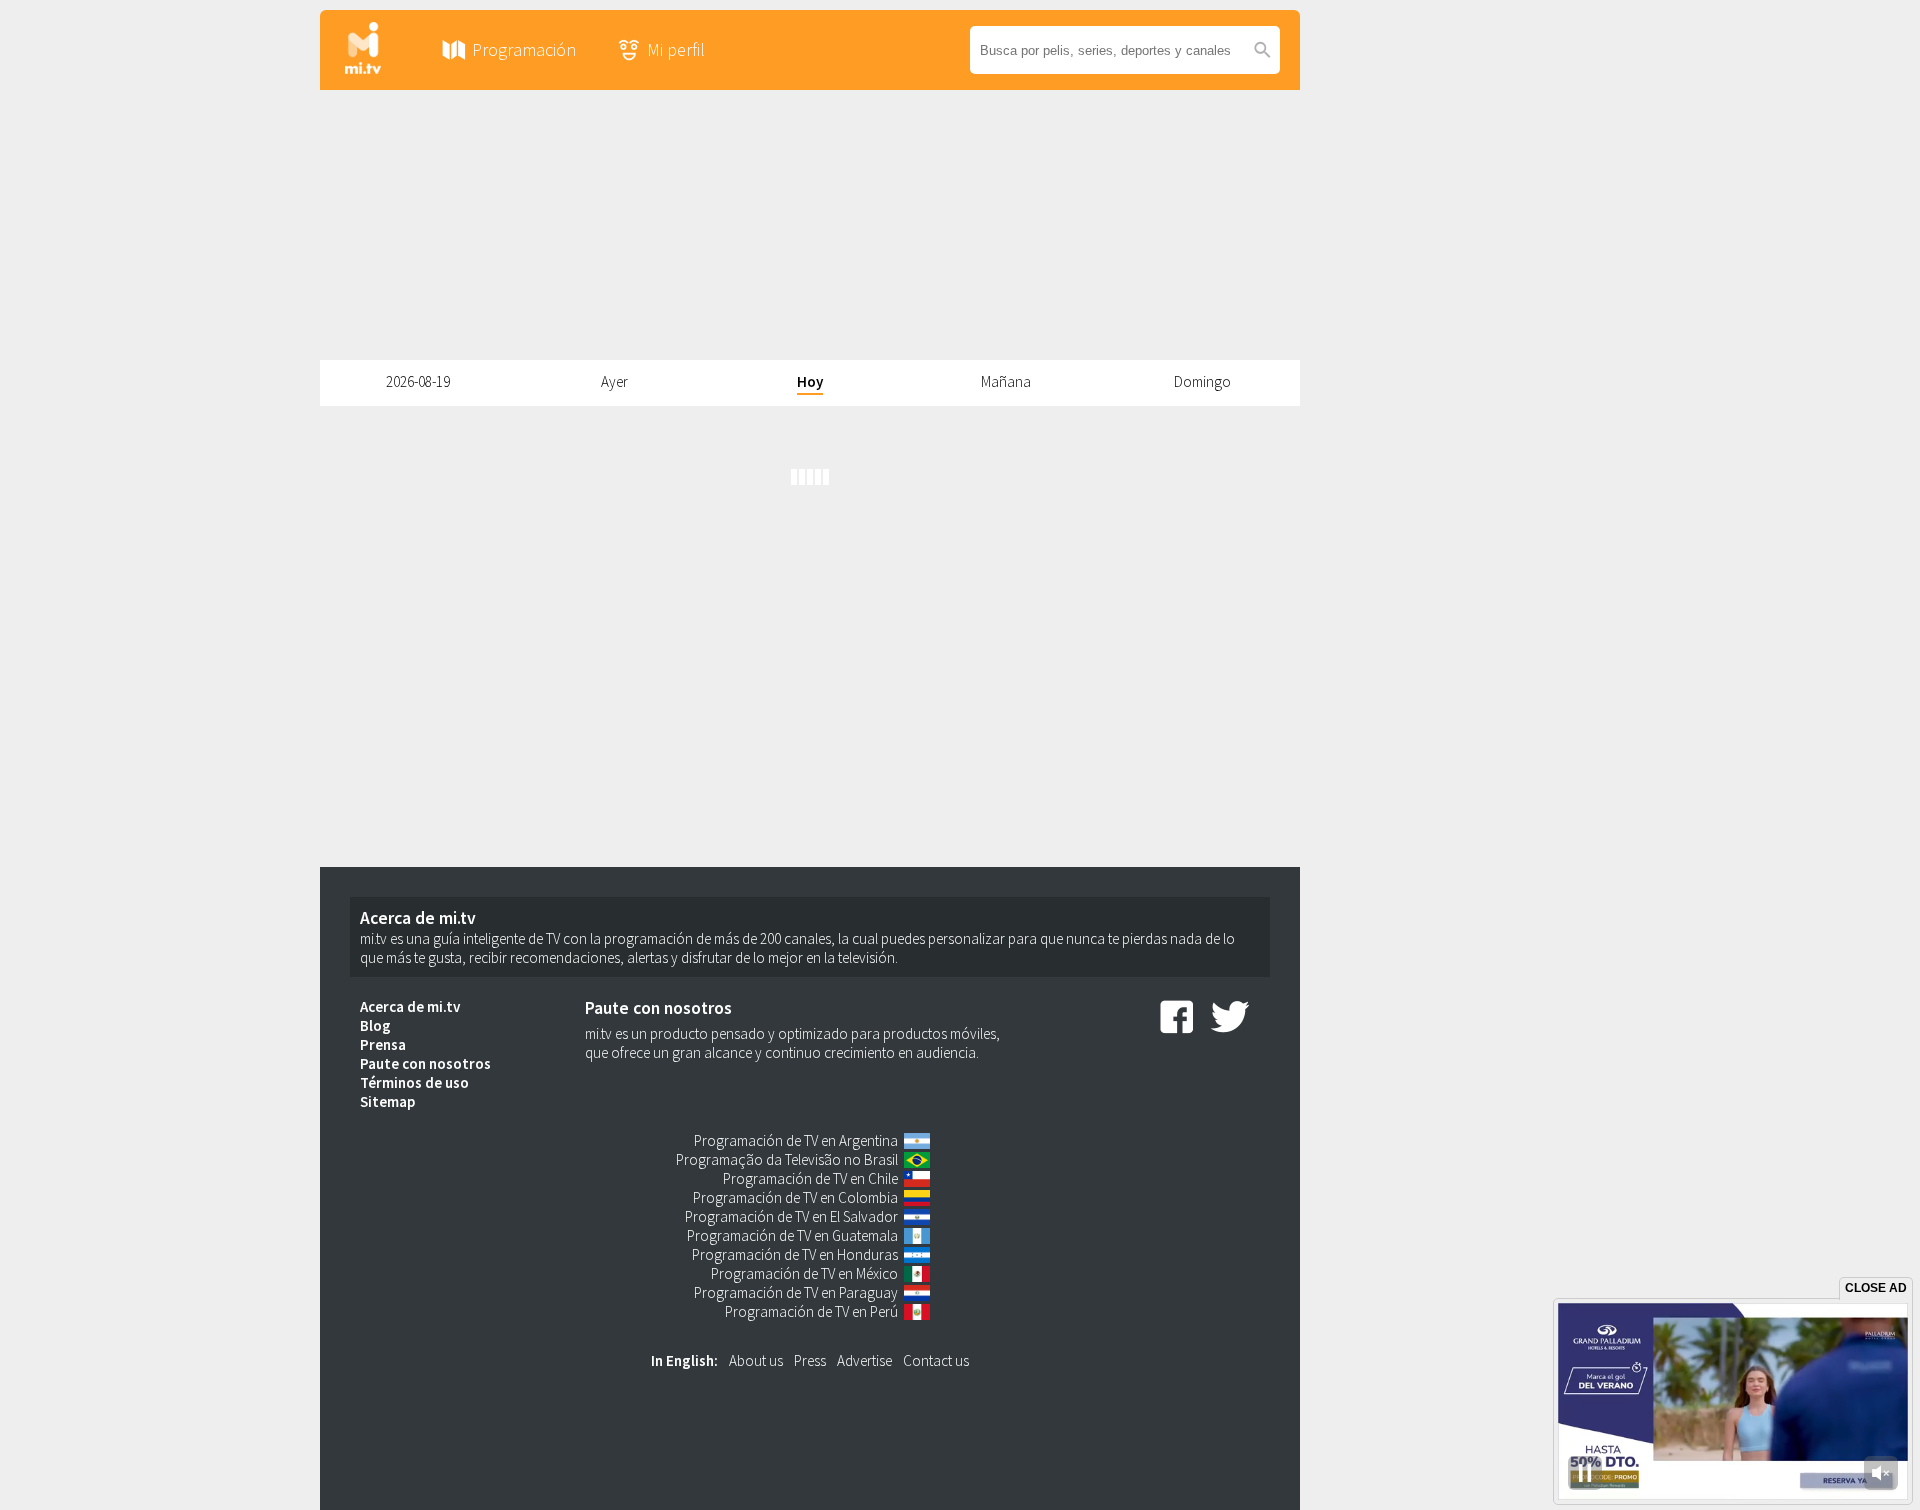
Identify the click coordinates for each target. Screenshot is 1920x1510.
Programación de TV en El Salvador (791, 1216)
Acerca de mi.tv (410, 1006)
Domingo (1202, 381)
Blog (375, 1025)
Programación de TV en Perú (811, 1311)
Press (810, 1360)
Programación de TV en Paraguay (796, 1292)
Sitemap (387, 1101)
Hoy (810, 381)
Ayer (614, 381)
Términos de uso (414, 1082)
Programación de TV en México (804, 1273)
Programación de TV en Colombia (795, 1197)
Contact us (936, 1360)
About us (756, 1360)
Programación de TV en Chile (810, 1178)
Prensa (383, 1044)
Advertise (864, 1360)
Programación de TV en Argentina (796, 1140)
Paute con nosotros (425, 1063)
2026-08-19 (418, 381)
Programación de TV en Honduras (795, 1254)
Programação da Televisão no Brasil (787, 1159)
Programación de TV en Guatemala (792, 1235)
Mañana (1006, 381)
